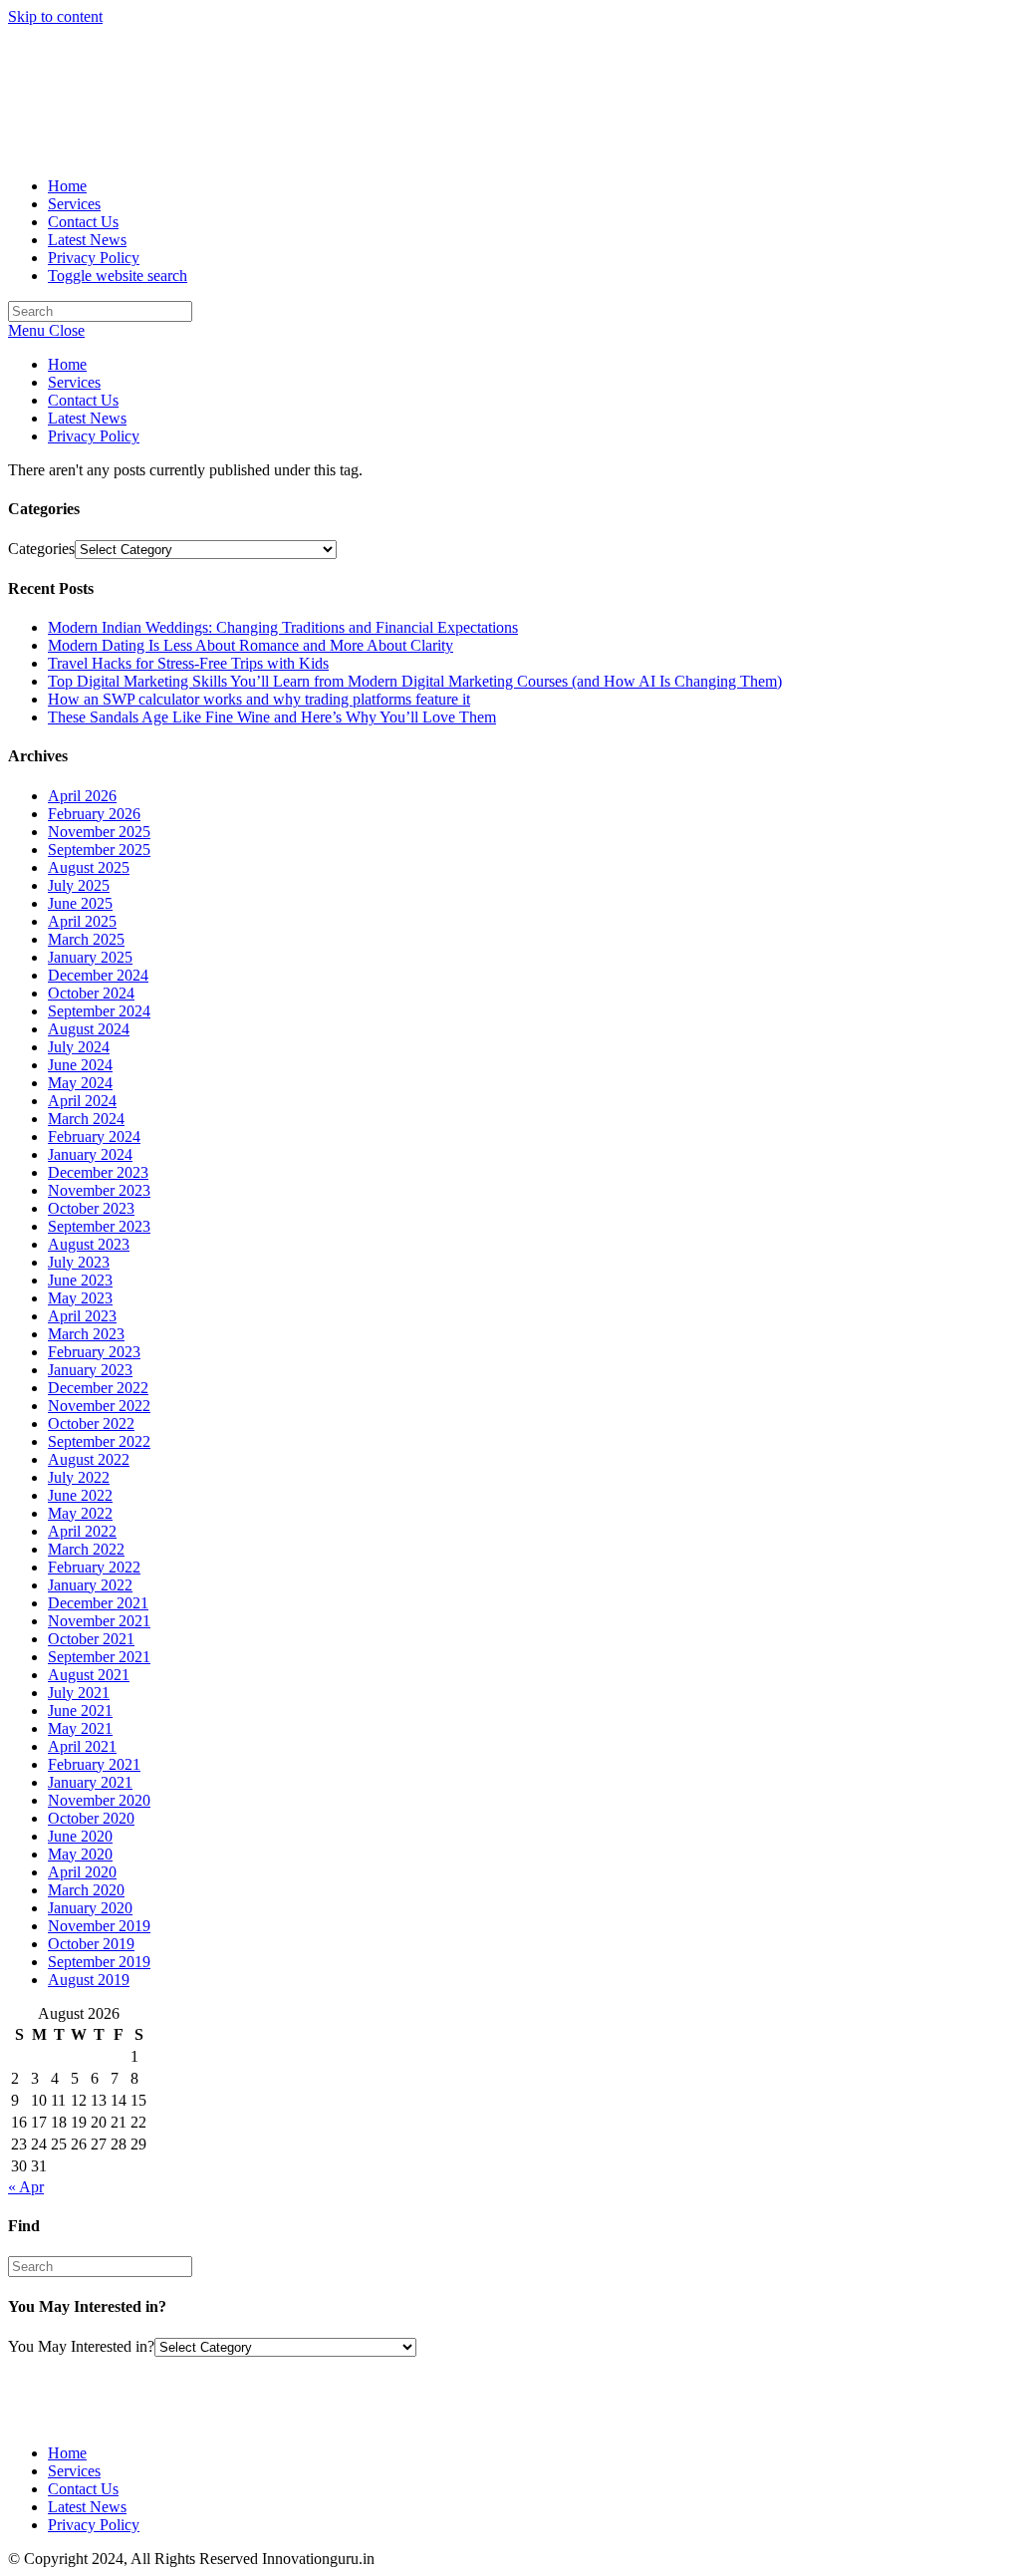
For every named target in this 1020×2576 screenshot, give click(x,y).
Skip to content (55, 16)
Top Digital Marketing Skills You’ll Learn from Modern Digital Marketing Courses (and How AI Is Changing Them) (415, 681)
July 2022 (79, 1477)
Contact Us (83, 400)
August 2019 (89, 1980)
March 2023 (86, 1334)
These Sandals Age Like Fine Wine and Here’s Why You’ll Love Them (272, 717)
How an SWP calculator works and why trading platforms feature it (259, 699)
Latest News (87, 418)
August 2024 (89, 1029)
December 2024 (98, 975)
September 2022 (99, 1441)
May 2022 (80, 1513)
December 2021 (98, 1603)
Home (67, 364)
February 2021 (94, 1764)
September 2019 (99, 1962)
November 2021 (99, 1621)
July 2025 (79, 885)
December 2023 (98, 1172)
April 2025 (82, 921)
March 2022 (86, 1549)
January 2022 (90, 1585)
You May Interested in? (81, 2346)
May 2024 (80, 1083)
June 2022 (80, 1495)
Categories (41, 549)
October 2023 (91, 1208)
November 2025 (99, 832)
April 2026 (82, 796)
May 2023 (80, 1298)
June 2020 (80, 1836)
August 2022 (89, 1459)
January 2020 (90, 1908)
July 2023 (79, 1262)
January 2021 (90, 1782)
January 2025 (90, 957)
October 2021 (91, 1639)
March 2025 (86, 939)
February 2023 (94, 1352)
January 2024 (90, 1154)
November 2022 (99, 1406)
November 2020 (99, 1800)
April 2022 (82, 1531)
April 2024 (82, 1101)
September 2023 (99, 1226)
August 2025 (89, 867)
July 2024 (79, 1047)
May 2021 (80, 1728)
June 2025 (80, 903)
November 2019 (99, 1926)
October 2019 (91, 1944)
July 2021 (79, 1693)
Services (74, 382)
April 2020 (82, 1872)
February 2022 (94, 1567)
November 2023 (99, 1190)
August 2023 (89, 1244)
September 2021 (99, 1657)
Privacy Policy (94, 436)
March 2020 (86, 1890)
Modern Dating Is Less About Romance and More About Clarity (251, 645)
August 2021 (89, 1675)
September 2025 (99, 850)
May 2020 (80, 1854)
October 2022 (91, 1424)
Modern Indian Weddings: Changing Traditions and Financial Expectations (283, 627)
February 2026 (94, 814)
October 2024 (91, 993)
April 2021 (82, 1746)
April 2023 (82, 1316)
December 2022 (98, 1388)
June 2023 (80, 1280)
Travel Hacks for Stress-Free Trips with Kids (188, 663)
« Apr (26, 2187)
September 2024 (99, 1011)
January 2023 (90, 1370)
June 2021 (80, 1711)
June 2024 (80, 1065)
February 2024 (94, 1137)
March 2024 (86, 1119)
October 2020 (91, 1818)
